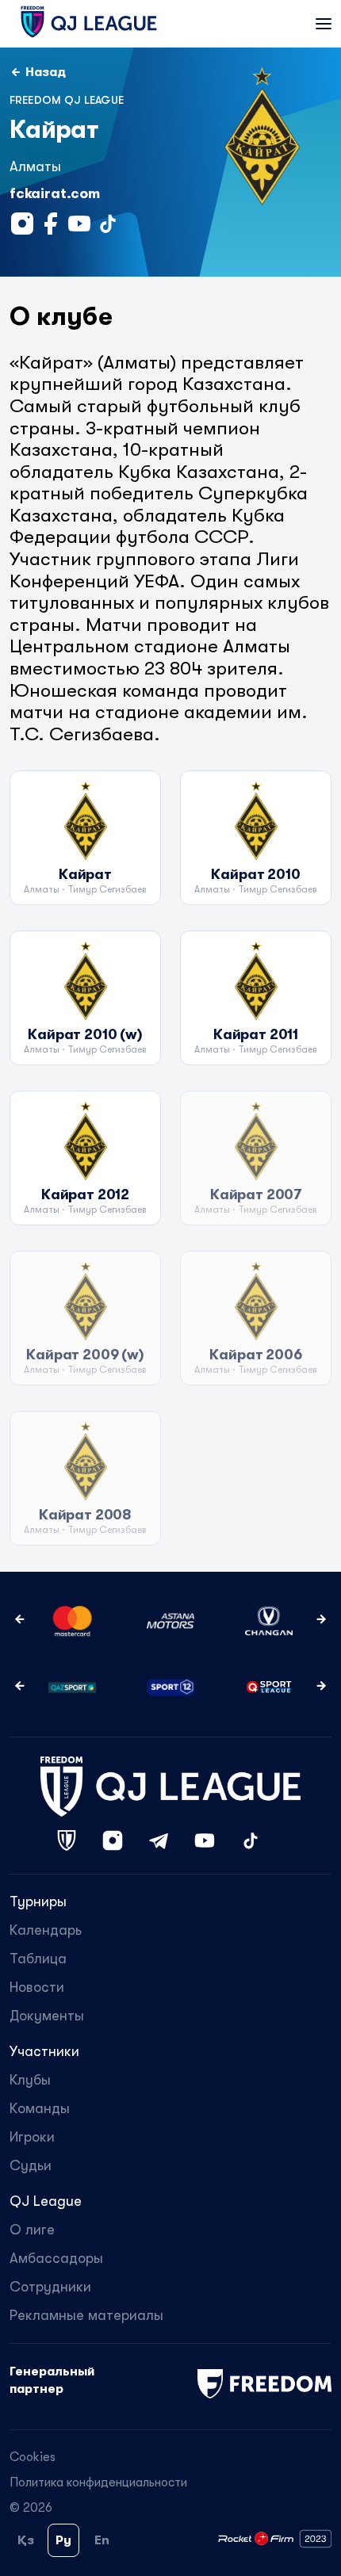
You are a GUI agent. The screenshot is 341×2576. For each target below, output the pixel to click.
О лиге (32, 2230)
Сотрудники (50, 2287)
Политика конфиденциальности (98, 2482)
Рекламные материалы (86, 2315)
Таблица (38, 1959)
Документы (47, 2016)
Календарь (46, 1930)
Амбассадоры (56, 2258)
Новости (37, 1987)
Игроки (32, 2137)
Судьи (31, 2165)
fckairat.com (55, 193)
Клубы (30, 2080)
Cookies (33, 2457)
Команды (40, 2108)
